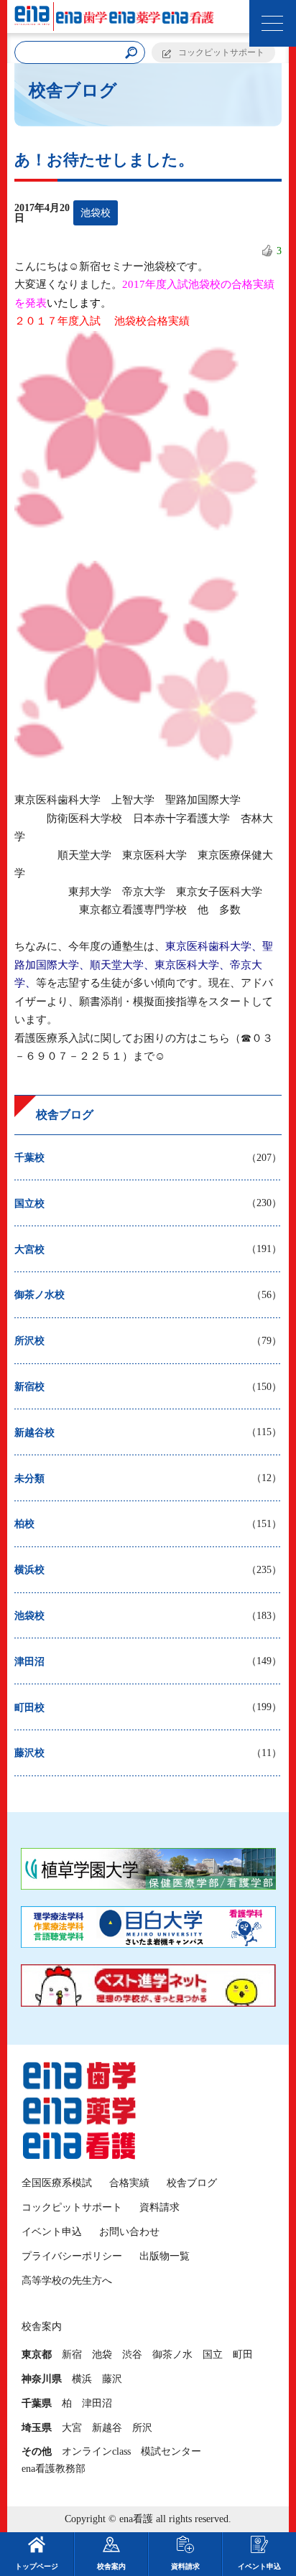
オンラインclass (96, 2451)
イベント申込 (52, 2232)
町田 (243, 2355)
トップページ (37, 2566)
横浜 (82, 2379)
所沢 (142, 2428)
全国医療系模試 (57, 2183)
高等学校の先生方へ (67, 2281)
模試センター (171, 2451)
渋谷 (132, 2355)
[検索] (131, 53)
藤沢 (112, 2379)
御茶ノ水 (172, 2355)
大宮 (72, 2428)
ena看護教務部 (54, 2469)
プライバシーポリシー (72, 2256)
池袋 (102, 2355)
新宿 (72, 2355)
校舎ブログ (192, 2183)
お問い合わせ (129, 2232)
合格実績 (129, 2183)
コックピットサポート (221, 52)
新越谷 (107, 2428)
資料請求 (159, 2207)
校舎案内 (111, 2566)
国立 (213, 2355)
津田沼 (97, 2403)
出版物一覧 (165, 2256)
